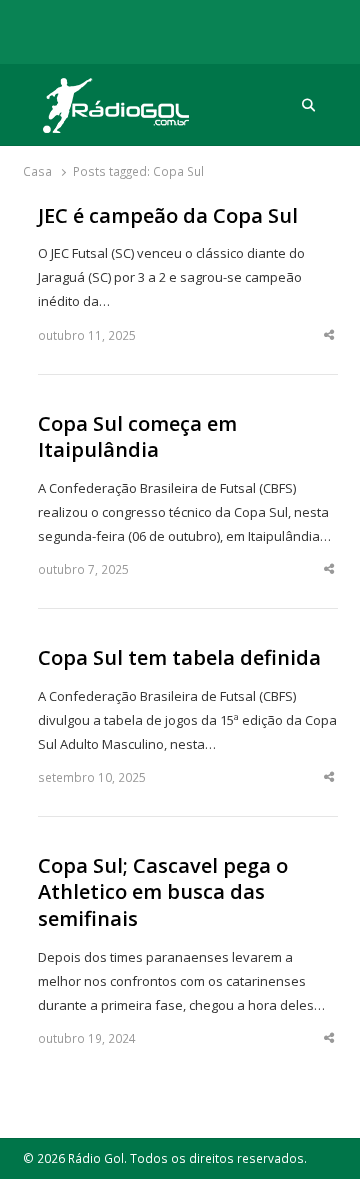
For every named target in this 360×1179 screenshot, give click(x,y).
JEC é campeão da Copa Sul (168, 216)
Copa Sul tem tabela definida (179, 658)
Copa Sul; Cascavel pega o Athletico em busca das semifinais (163, 892)
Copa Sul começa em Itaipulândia (137, 437)
